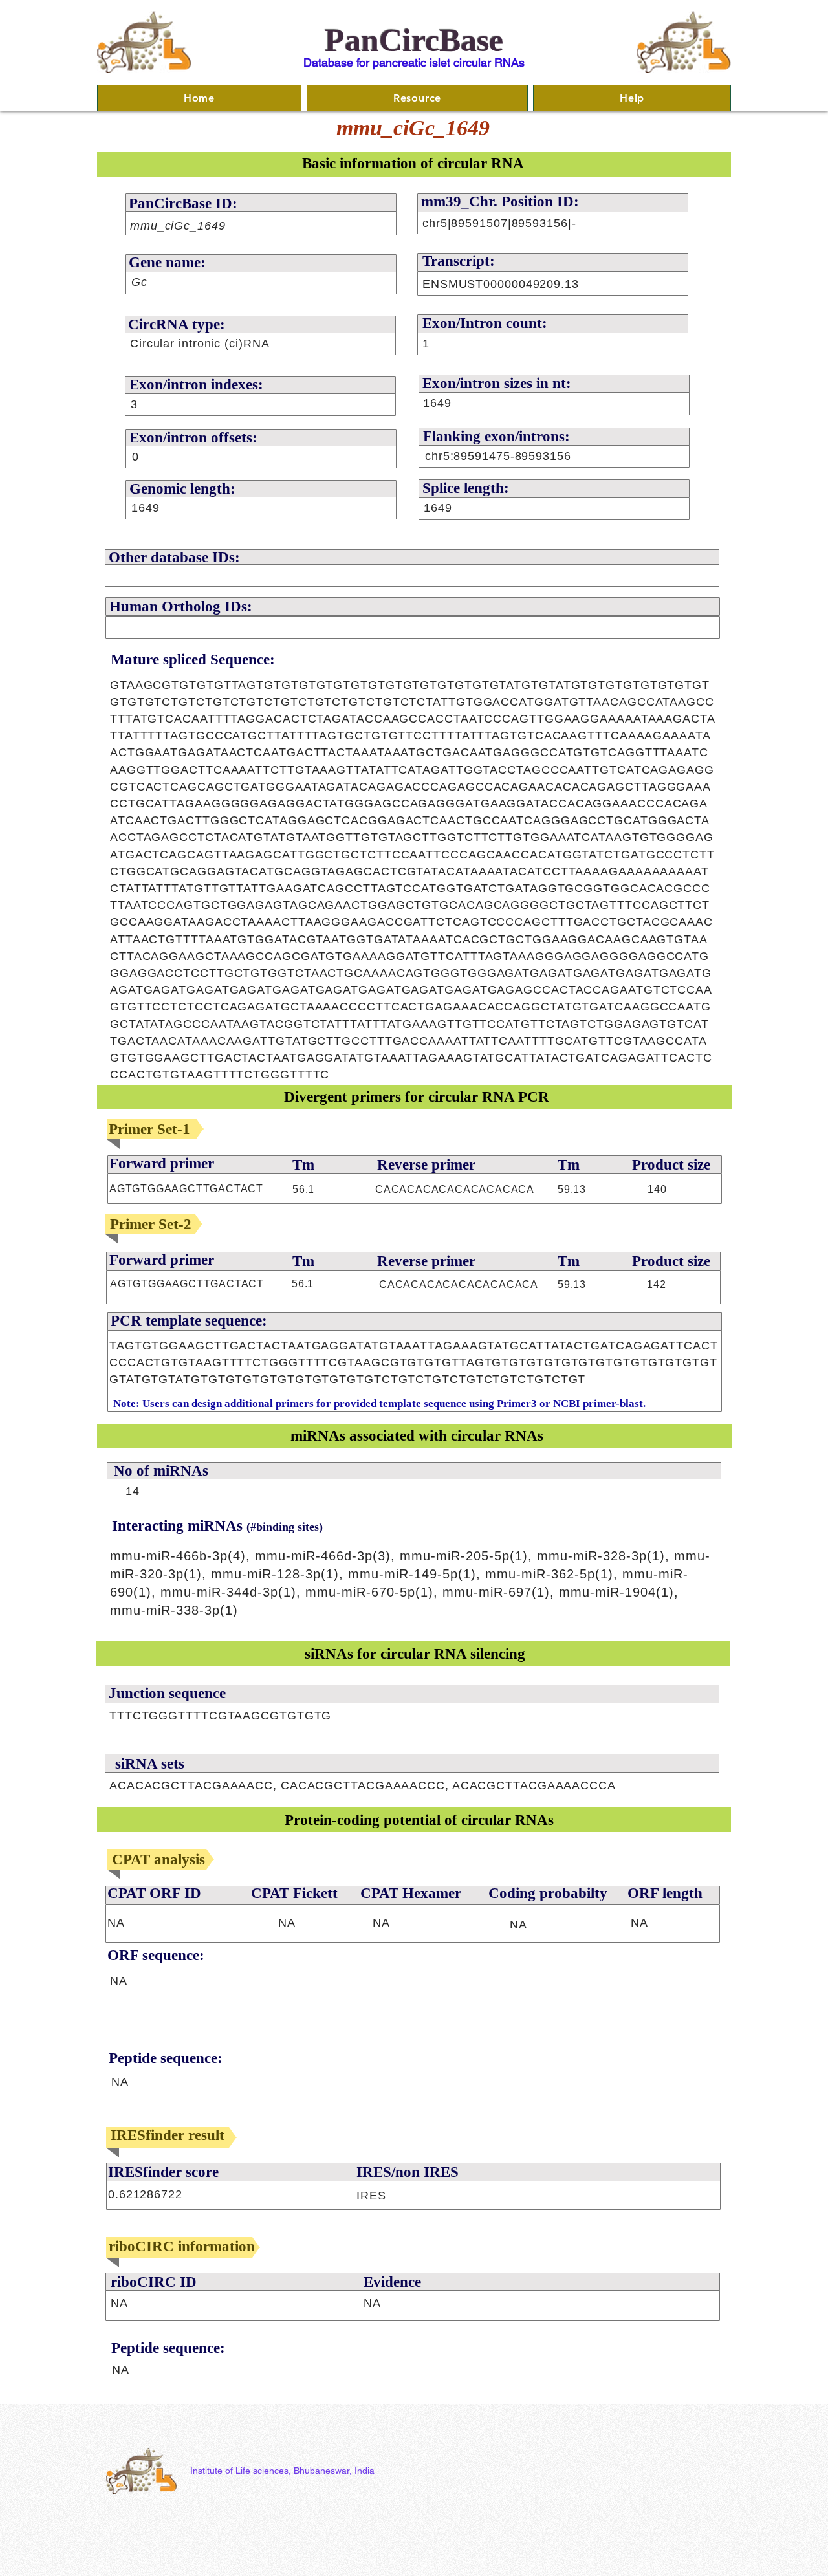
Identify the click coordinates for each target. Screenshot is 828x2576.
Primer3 (517, 1403)
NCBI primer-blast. (599, 1403)
